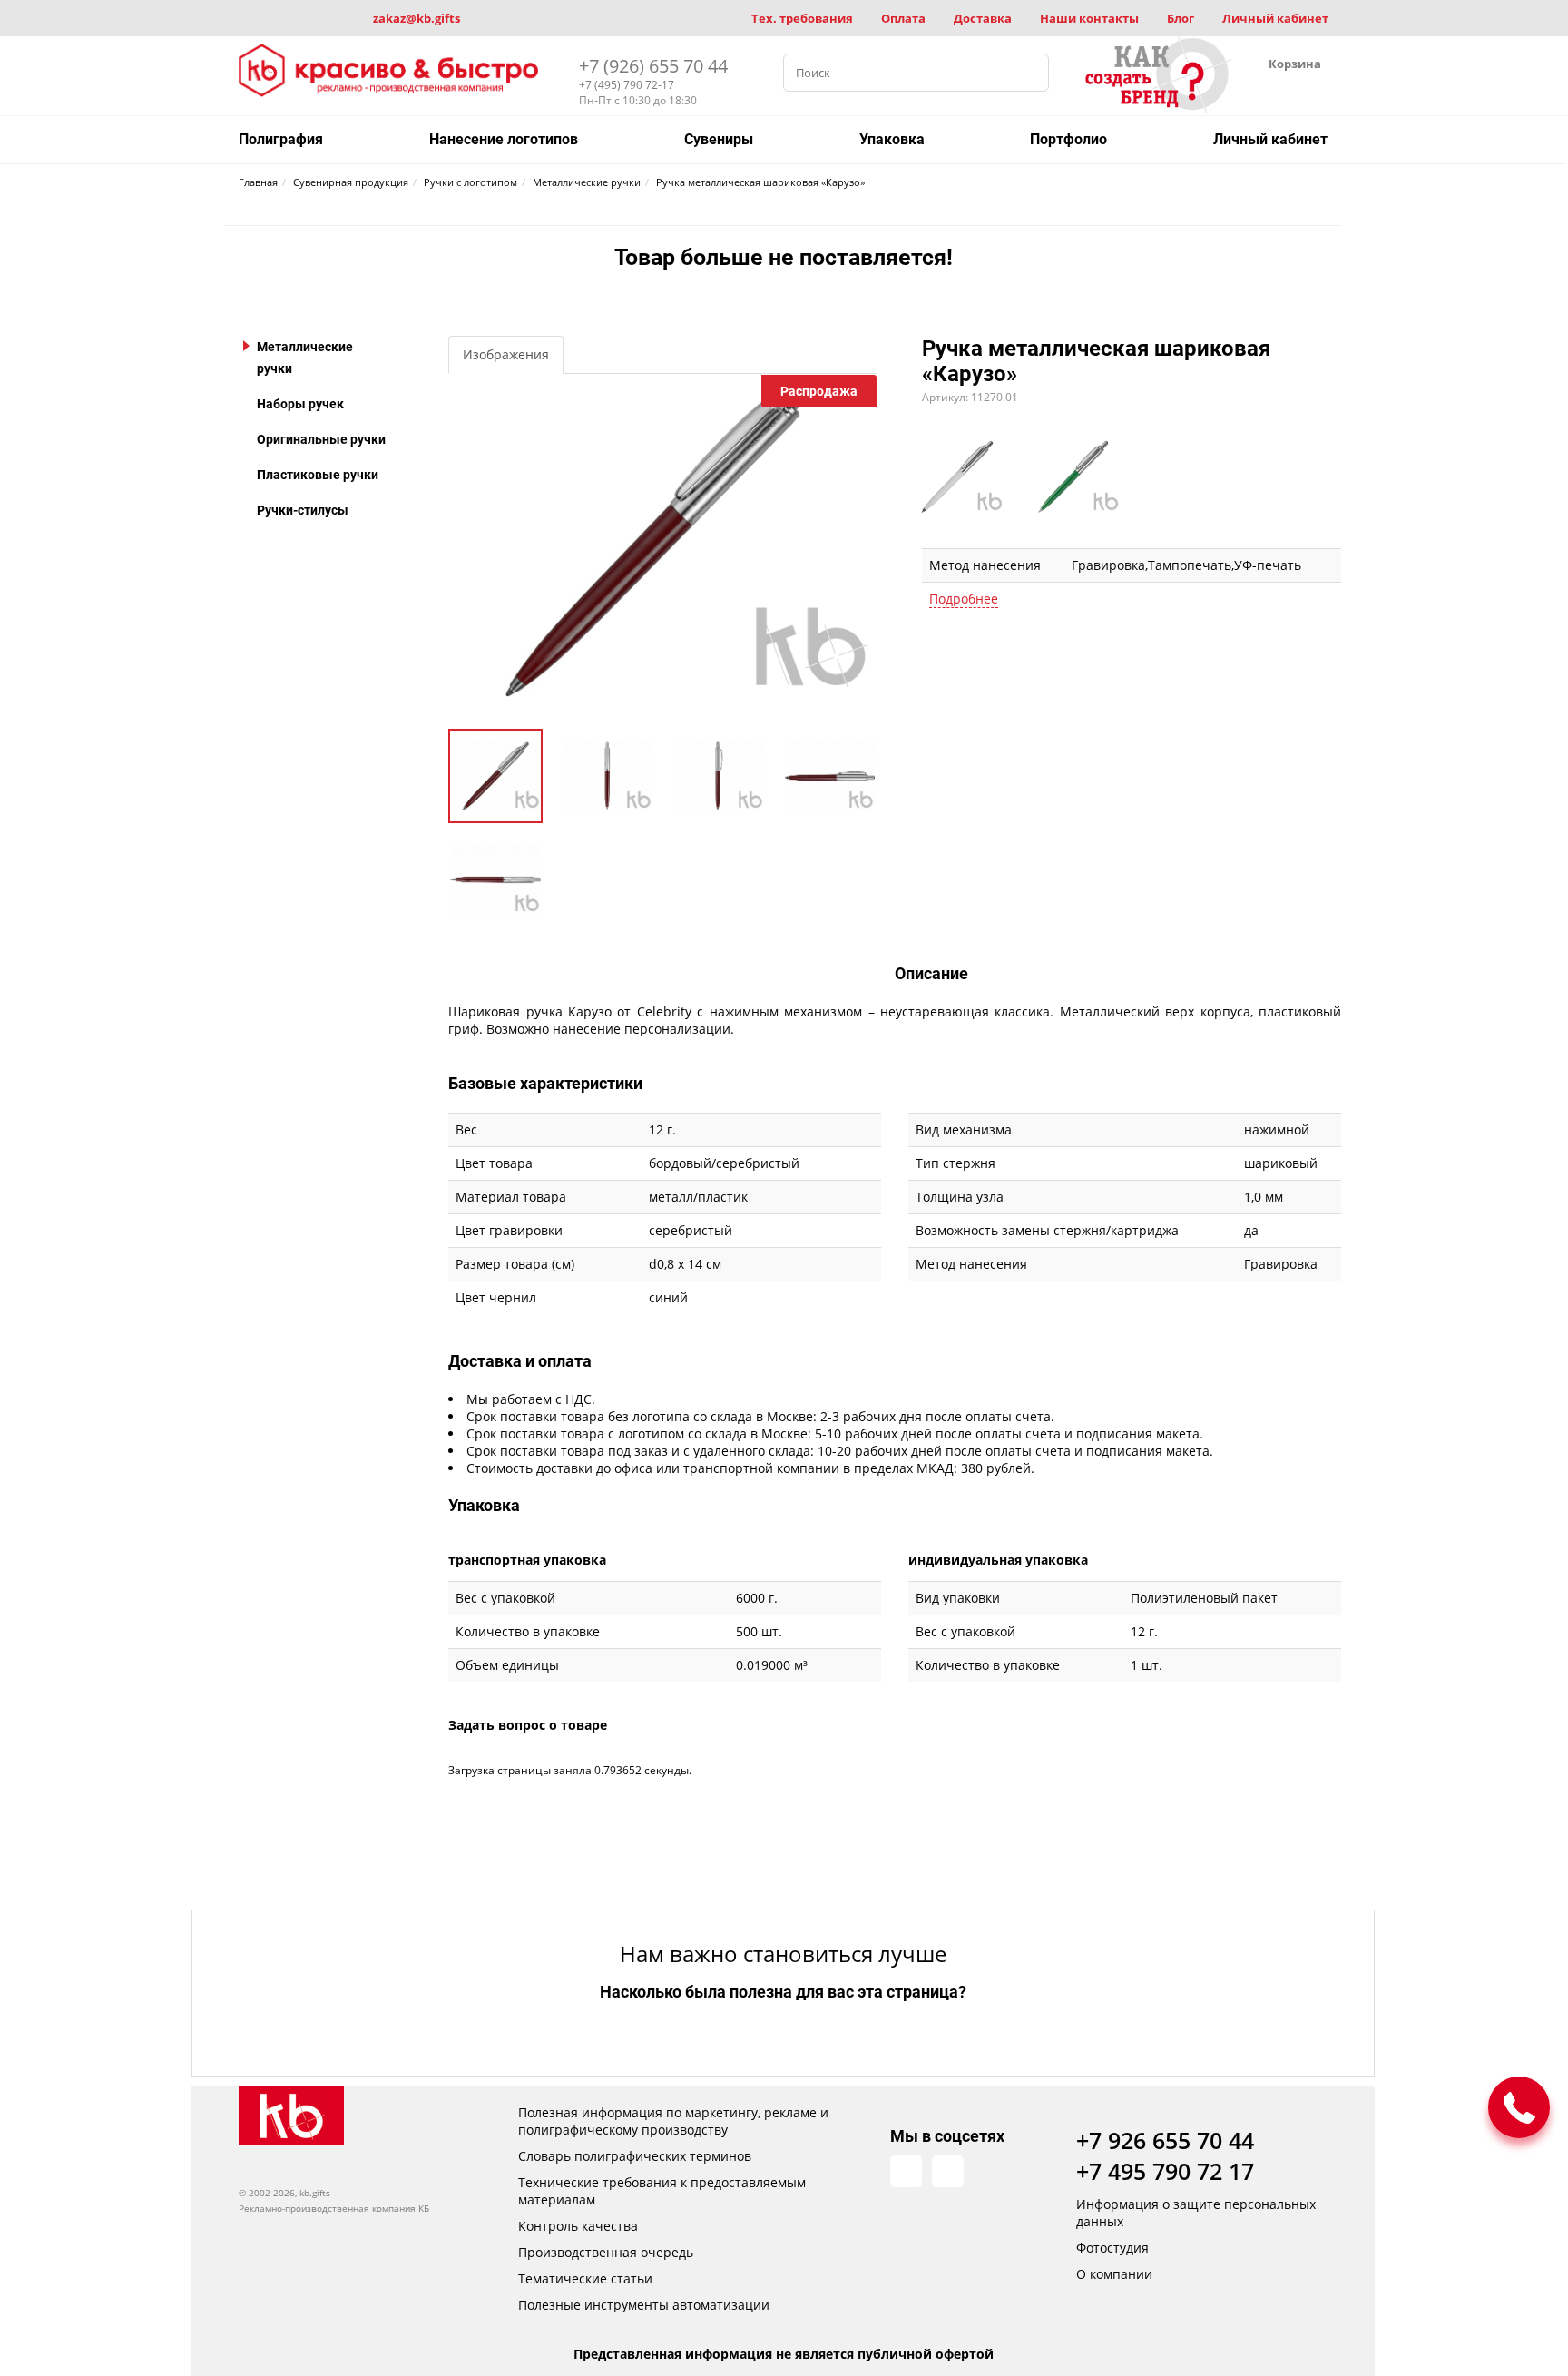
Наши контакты (1089, 18)
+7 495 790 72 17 (1165, 2171)
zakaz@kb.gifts (416, 18)
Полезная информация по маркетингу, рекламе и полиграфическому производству (673, 2121)
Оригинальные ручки (321, 439)
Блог (1181, 18)
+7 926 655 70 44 (1165, 2140)
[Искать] (1030, 73)
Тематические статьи (585, 2278)
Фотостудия (1112, 2248)
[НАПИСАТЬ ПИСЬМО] (1519, 2107)
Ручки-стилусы (303, 510)
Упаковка (892, 139)
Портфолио (1068, 139)
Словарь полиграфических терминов (635, 2156)
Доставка (983, 18)
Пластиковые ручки (318, 475)
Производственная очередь (606, 2252)
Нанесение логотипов (504, 139)
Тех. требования (802, 18)
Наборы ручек (300, 404)
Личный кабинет (1275, 18)
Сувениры (719, 139)
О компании (1114, 2274)
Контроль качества (578, 2226)
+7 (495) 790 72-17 (627, 85)
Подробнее (964, 599)
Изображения (506, 354)
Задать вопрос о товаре (528, 1725)
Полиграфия (281, 139)
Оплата (903, 18)
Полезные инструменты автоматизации (644, 2305)
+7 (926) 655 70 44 (653, 66)
